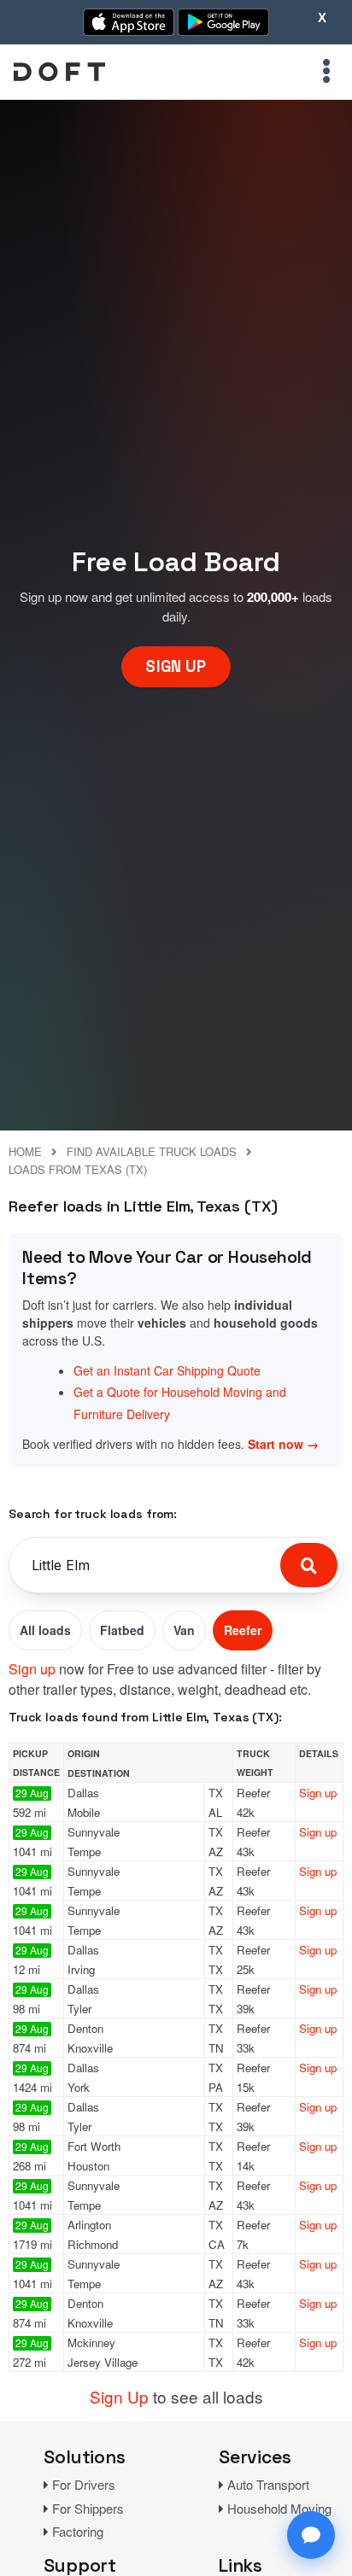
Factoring (78, 2531)
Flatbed (122, 1630)
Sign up (32, 1669)
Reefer (243, 1630)
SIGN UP (176, 666)
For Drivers (84, 2484)
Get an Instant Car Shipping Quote (167, 1370)
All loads (45, 1630)
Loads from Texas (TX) (78, 1169)
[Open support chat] (311, 2535)
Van (184, 1630)
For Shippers (88, 2508)
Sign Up (119, 2396)
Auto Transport (268, 2484)
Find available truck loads (152, 1151)
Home (25, 1151)
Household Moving (279, 2508)
